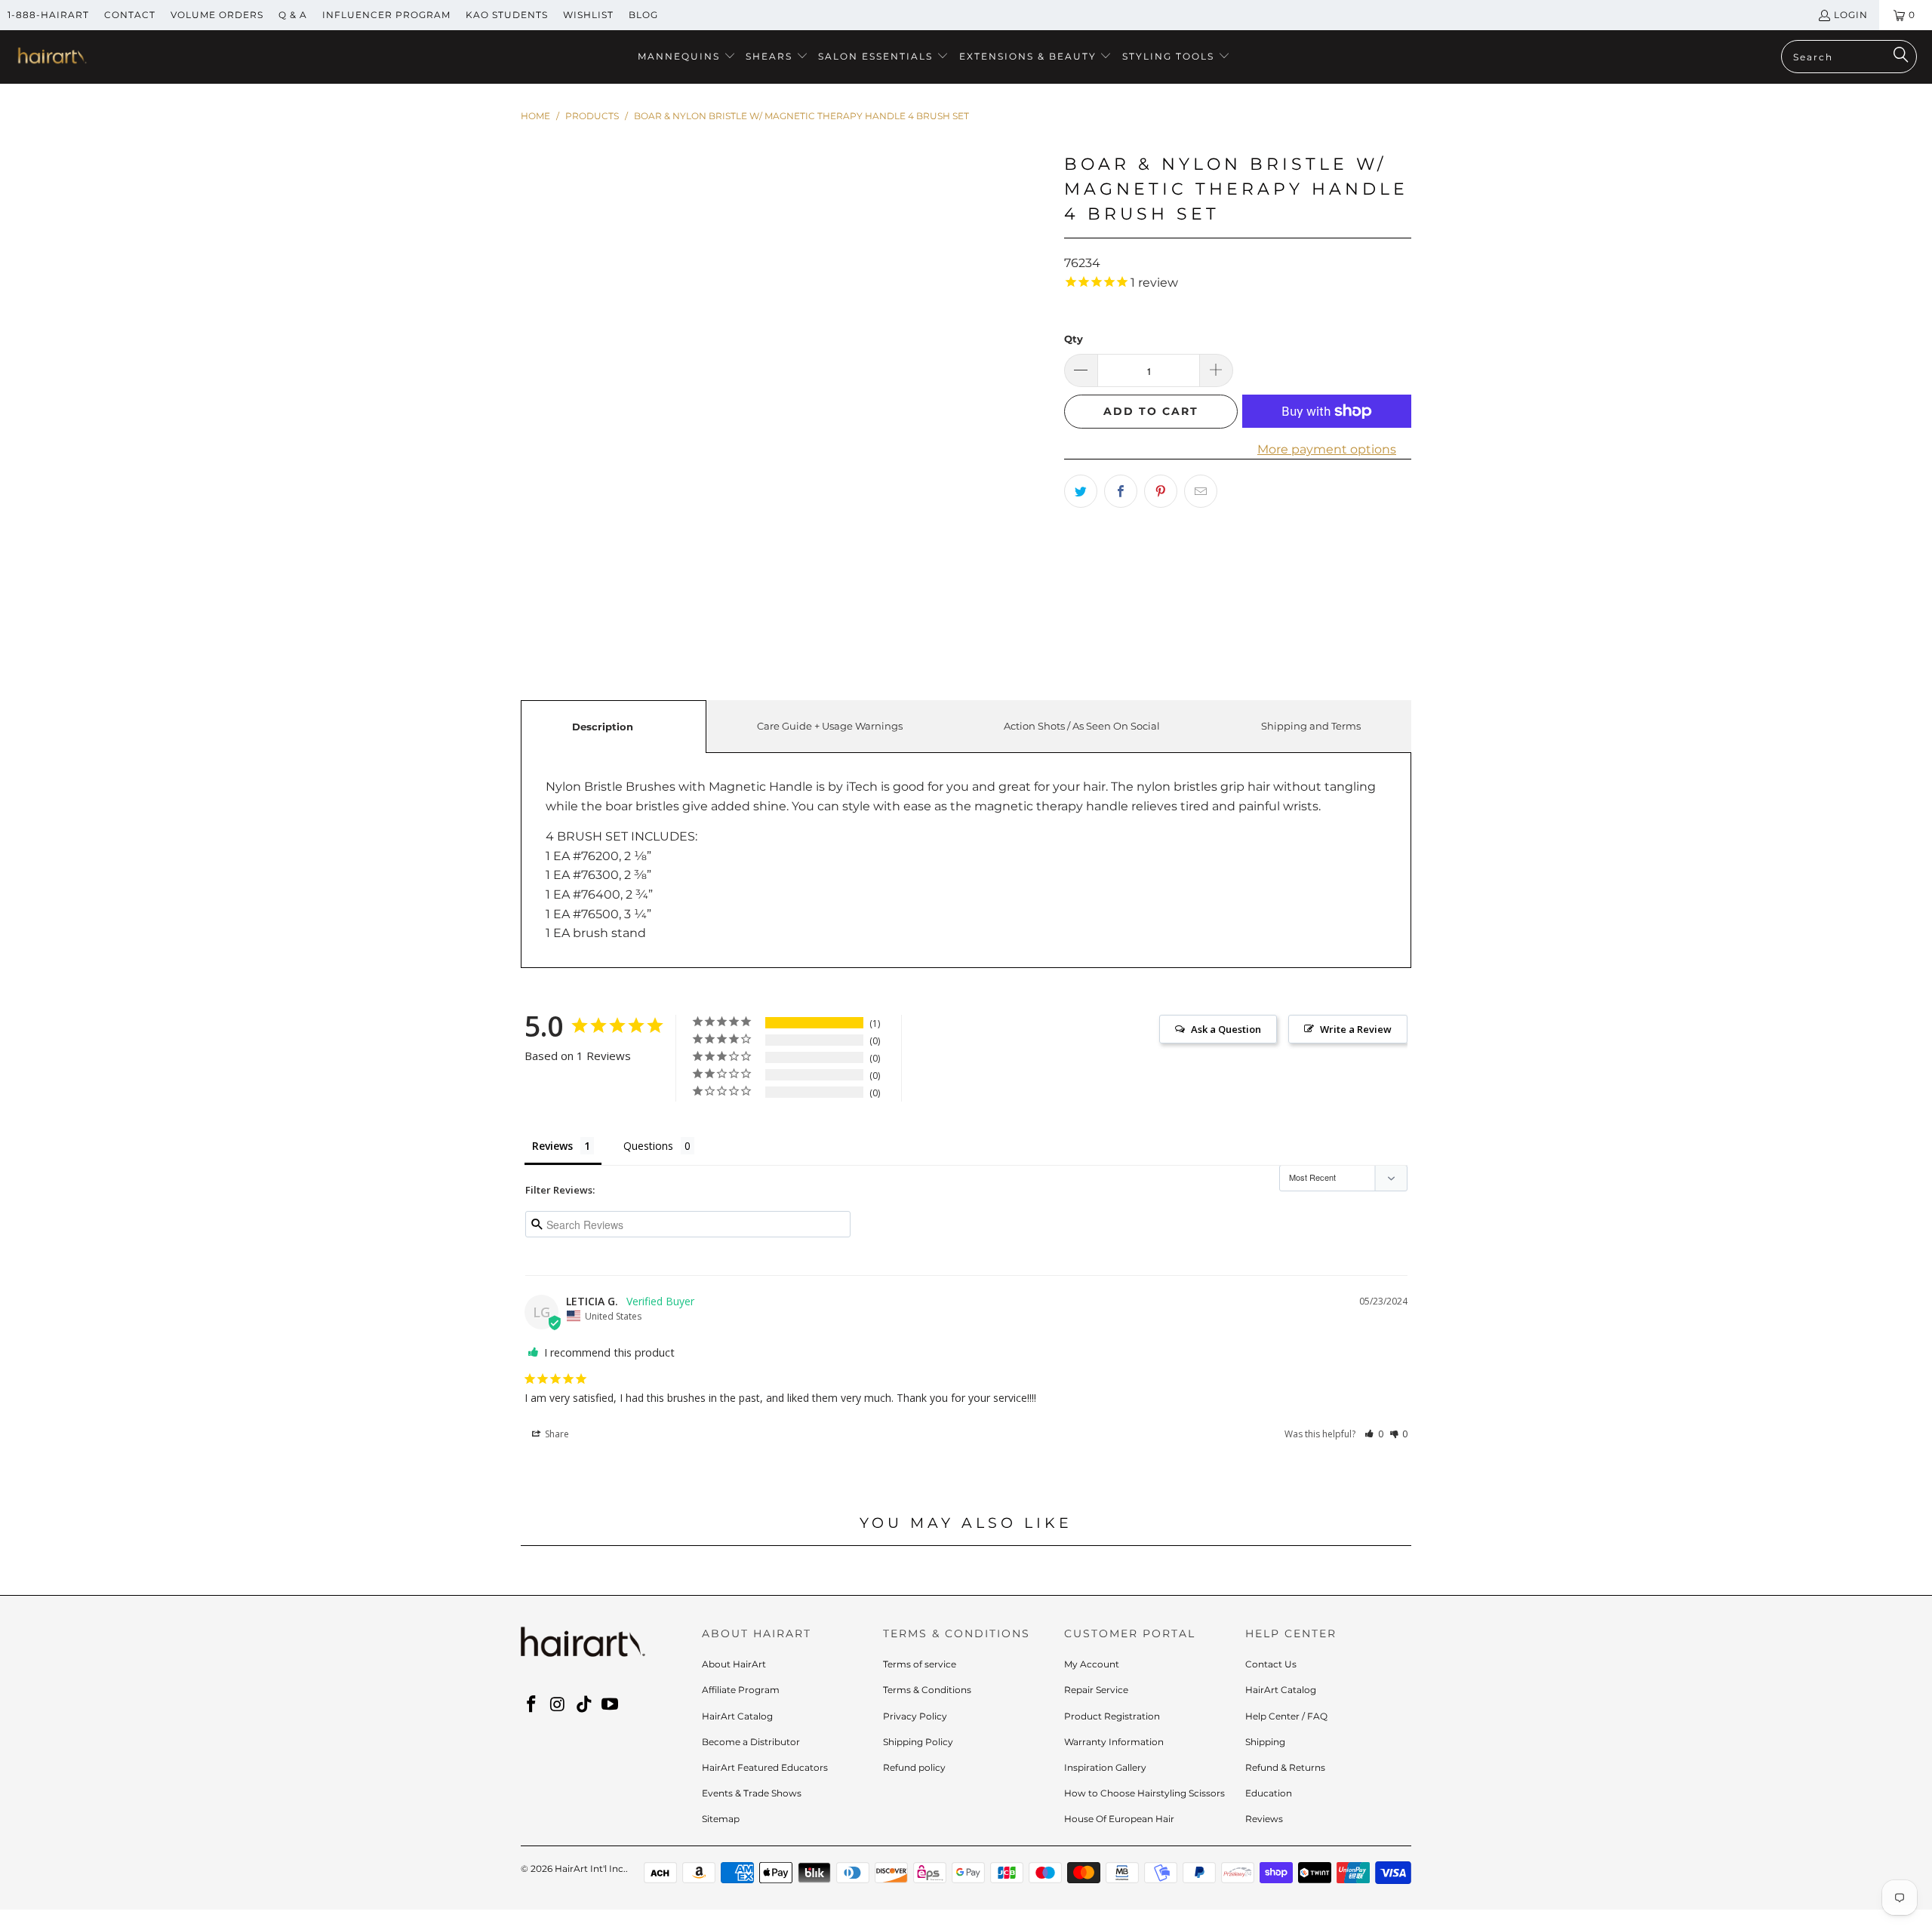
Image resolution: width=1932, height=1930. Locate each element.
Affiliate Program (741, 1690)
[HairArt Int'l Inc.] (51, 57)
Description (603, 727)
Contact (130, 15)
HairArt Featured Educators (765, 1767)
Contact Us (1271, 1664)
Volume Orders (217, 15)
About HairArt (734, 1664)
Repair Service (1096, 1690)
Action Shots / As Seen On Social (1082, 726)
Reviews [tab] (552, 1146)
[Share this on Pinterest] (1161, 491)
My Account (1092, 1664)
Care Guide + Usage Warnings (830, 726)
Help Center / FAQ (1286, 1716)
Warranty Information (1114, 1742)
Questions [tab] (648, 1146)
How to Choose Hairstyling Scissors (1144, 1793)
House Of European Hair (1119, 1819)
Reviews (1264, 1819)
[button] (687, 57)
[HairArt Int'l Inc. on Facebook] (532, 1705)
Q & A (293, 15)
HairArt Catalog (737, 1716)
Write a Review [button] (1356, 1029)
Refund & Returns (1285, 1767)
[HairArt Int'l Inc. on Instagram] (558, 1705)
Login (1851, 15)
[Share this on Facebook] (1121, 491)
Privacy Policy (915, 1716)
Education (1269, 1793)
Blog (643, 15)
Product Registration (1112, 1716)
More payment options (1327, 449)
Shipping (1265, 1742)
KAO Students (507, 15)
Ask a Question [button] (1226, 1029)
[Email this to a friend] (1201, 491)
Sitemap (721, 1819)
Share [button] (556, 1434)
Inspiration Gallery (1105, 1767)
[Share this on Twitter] (1081, 491)
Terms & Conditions (927, 1690)
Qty (1074, 339)
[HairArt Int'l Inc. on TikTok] (584, 1705)
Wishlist (588, 15)
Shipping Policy (918, 1742)
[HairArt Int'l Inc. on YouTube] (611, 1705)
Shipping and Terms (1311, 726)
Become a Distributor (751, 1742)
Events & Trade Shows (752, 1793)
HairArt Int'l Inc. (590, 1869)
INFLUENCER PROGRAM (386, 15)
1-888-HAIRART (48, 15)
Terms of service (920, 1664)
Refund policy (914, 1767)
